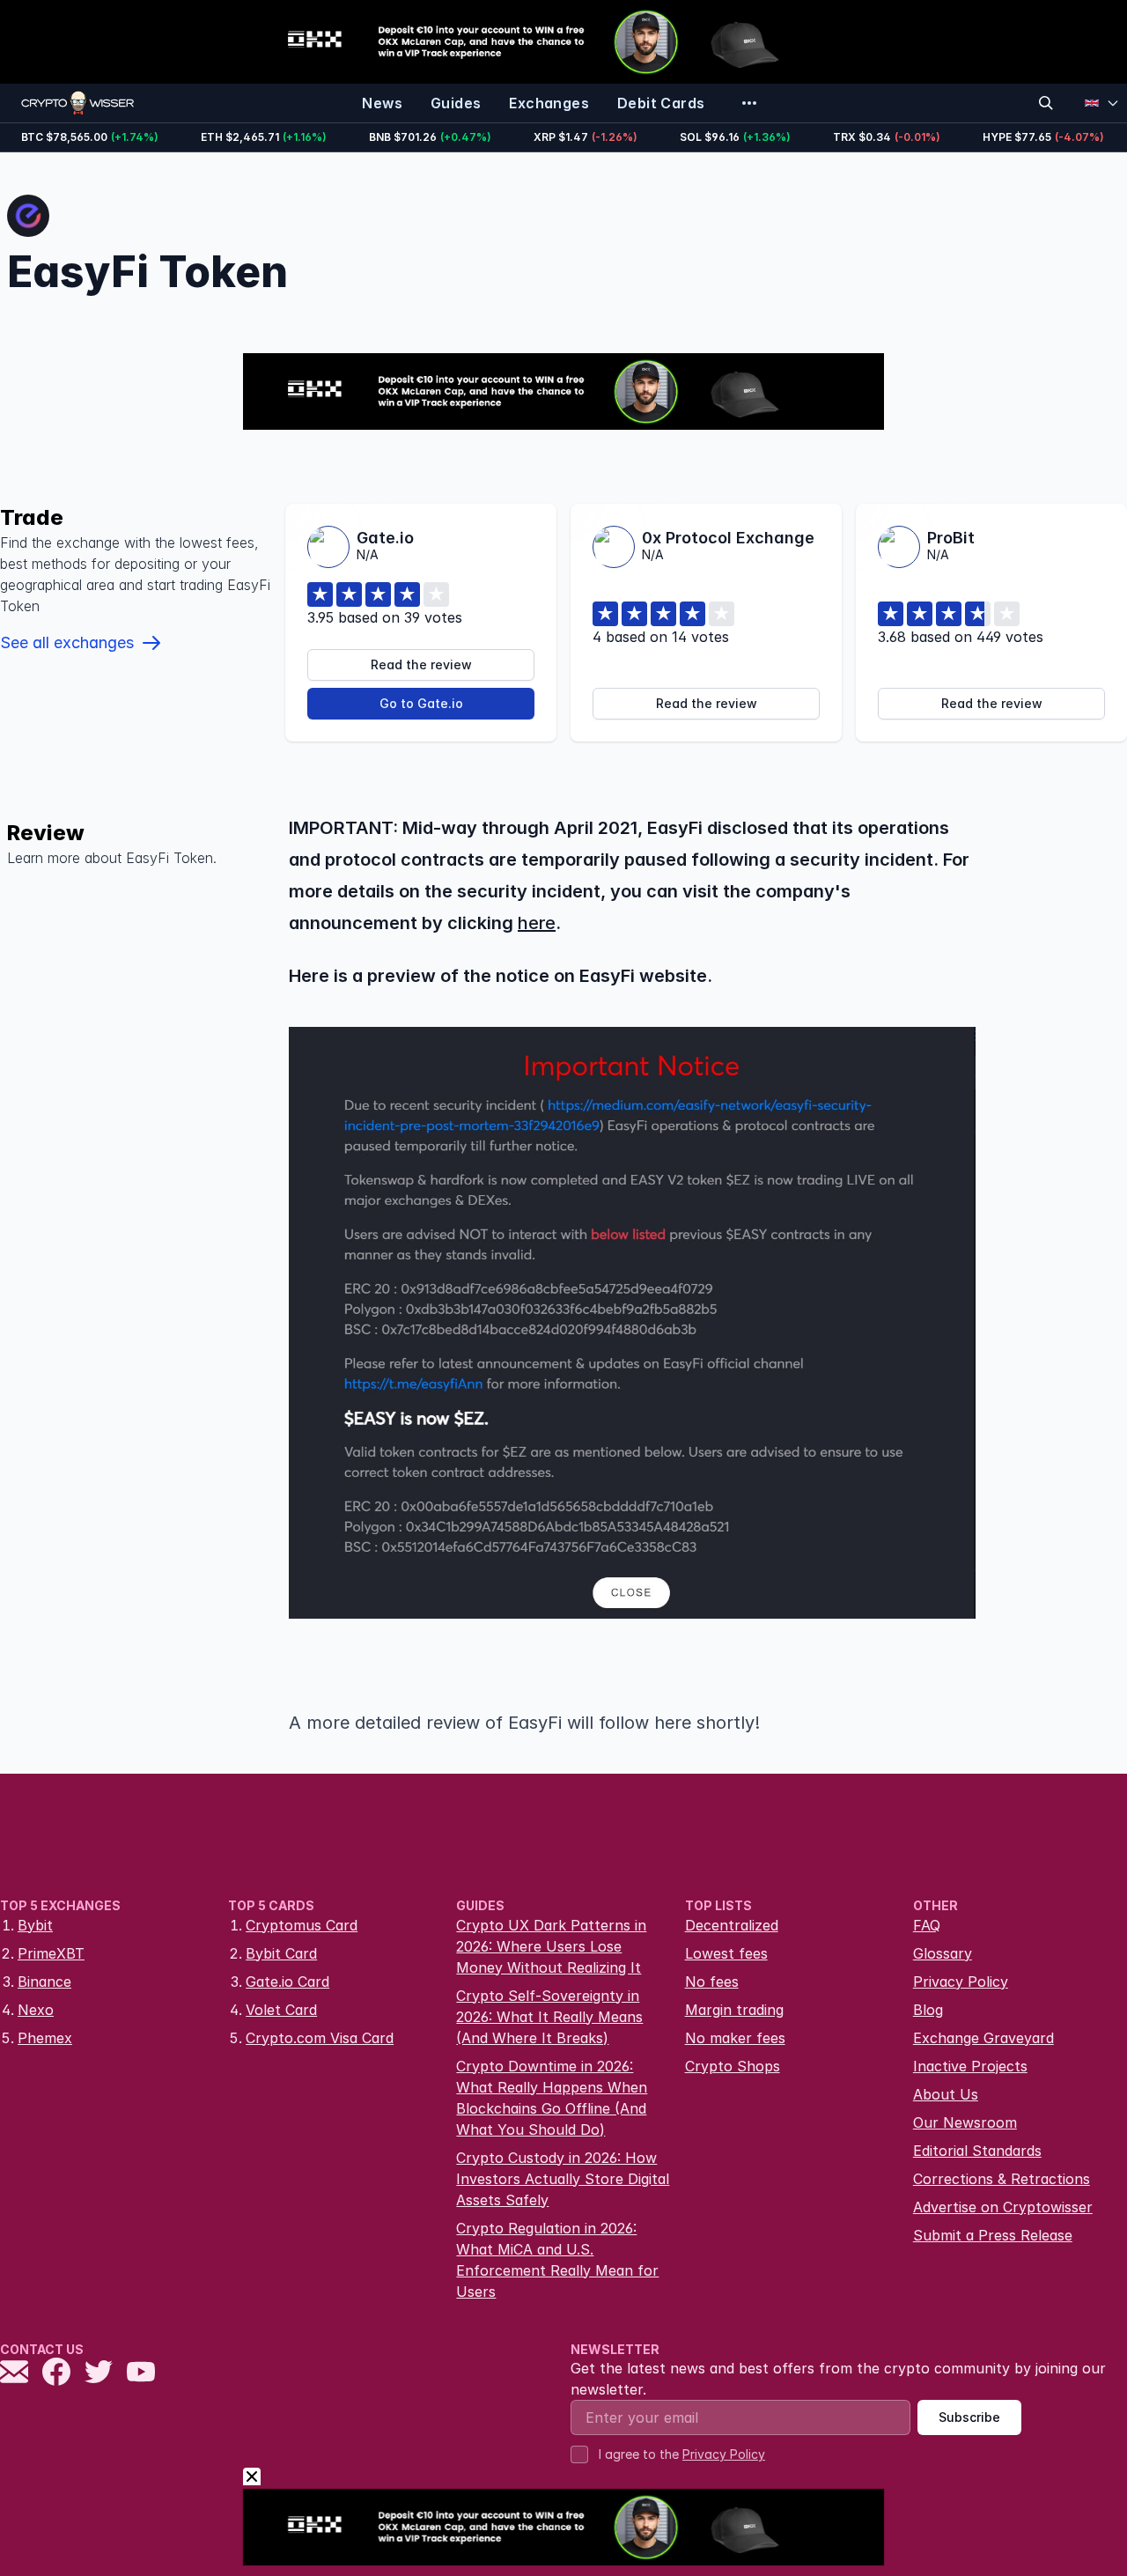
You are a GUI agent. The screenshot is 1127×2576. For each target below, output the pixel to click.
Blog (928, 2010)
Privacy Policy (961, 1982)
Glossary (943, 1953)
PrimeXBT (51, 1953)
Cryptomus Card (302, 1925)
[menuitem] (382, 103)
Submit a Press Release (993, 2235)
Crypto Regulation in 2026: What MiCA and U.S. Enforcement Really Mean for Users (557, 2260)
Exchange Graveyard (983, 2038)
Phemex (45, 2038)
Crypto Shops (733, 2066)
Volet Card (281, 2010)
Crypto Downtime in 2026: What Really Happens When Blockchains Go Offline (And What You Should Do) (552, 2098)
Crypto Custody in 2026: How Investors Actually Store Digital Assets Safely (563, 2179)
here (537, 923)
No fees (712, 1982)
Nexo (36, 2010)
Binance (44, 1982)
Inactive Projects (970, 2066)
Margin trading (734, 2010)
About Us (946, 2094)
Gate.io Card (287, 1982)
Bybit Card (281, 1953)
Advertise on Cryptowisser (1003, 2207)
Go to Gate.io (421, 703)
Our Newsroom (965, 2122)
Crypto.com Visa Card (320, 2038)
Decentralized (732, 1925)
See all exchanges (67, 642)
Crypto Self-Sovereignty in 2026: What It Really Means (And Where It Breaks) (549, 2017)
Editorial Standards (977, 2151)
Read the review (421, 664)
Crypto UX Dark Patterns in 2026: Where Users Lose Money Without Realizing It (551, 1946)
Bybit (35, 1925)
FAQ (927, 1925)
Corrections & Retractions (1002, 2179)
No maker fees (735, 2038)
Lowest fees (726, 1953)
